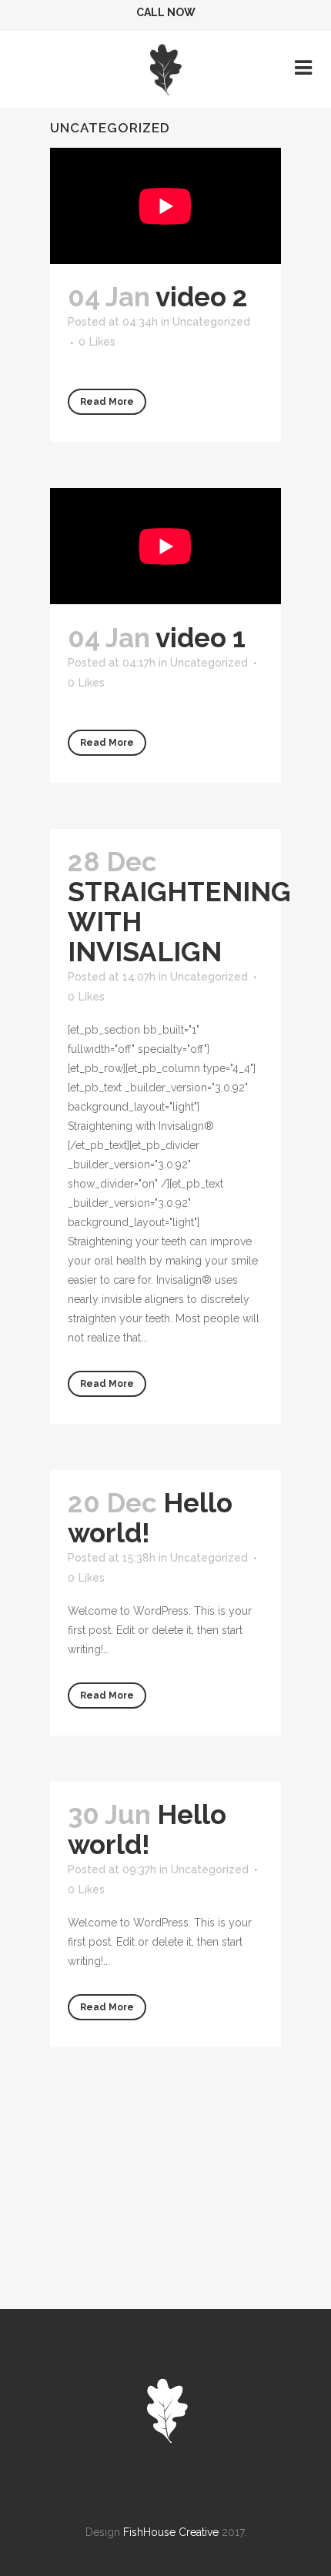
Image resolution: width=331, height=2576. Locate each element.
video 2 (202, 297)
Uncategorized (211, 322)
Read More (107, 402)
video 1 (201, 638)
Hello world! (147, 1829)
